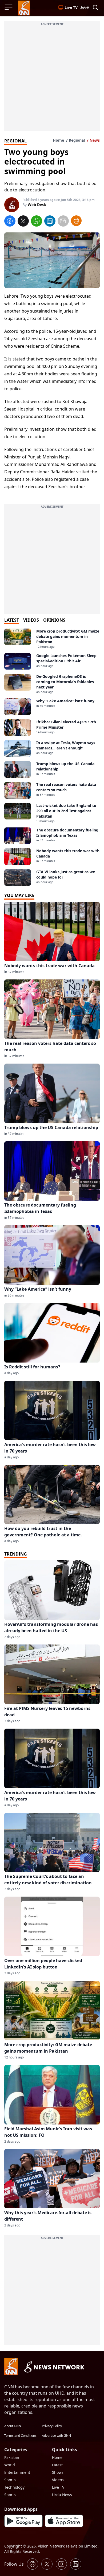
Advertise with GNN (56, 2436)
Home (58, 140)
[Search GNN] (95, 8)
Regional (77, 140)
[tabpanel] (52, 757)
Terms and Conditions (20, 2436)
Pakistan (12, 2457)
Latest (57, 2465)
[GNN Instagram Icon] (61, 2564)
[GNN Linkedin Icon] (76, 2564)
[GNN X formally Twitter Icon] (47, 2564)
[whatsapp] (37, 222)
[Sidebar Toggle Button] (9, 7)
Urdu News (62, 2495)
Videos (58, 2480)
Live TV (58, 2487)
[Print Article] (76, 221)
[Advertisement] (52, 79)
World (10, 2465)
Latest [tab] (12, 620)
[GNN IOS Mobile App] (64, 2521)
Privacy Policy (52, 2426)
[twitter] (23, 222)
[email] (63, 222)
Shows (58, 2472)
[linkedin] (50, 222)
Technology (14, 2487)
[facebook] (10, 222)
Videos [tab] (31, 620)
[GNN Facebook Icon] (33, 2564)
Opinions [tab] (54, 620)
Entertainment (17, 2472)
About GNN (13, 2426)
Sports (10, 2480)
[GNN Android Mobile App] (23, 2521)
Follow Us (14, 2564)
